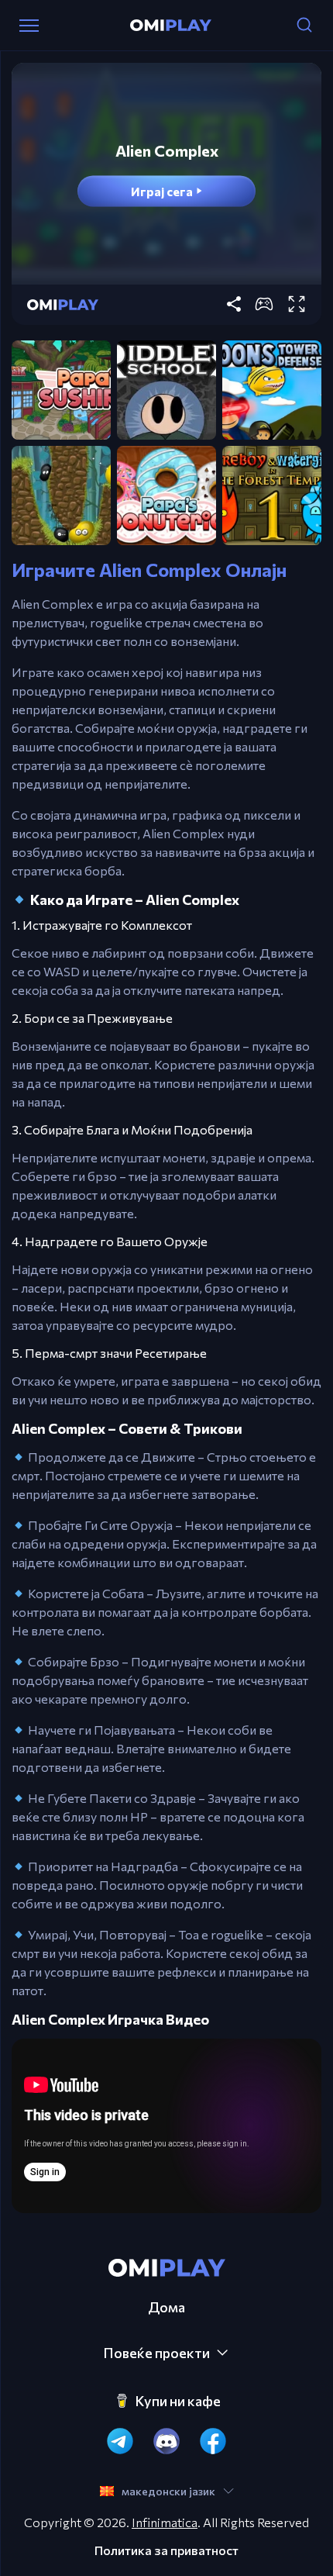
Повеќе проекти (156, 2353)
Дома (166, 2307)
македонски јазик (168, 2491)
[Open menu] (29, 26)
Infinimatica (165, 2522)
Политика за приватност (166, 2550)
